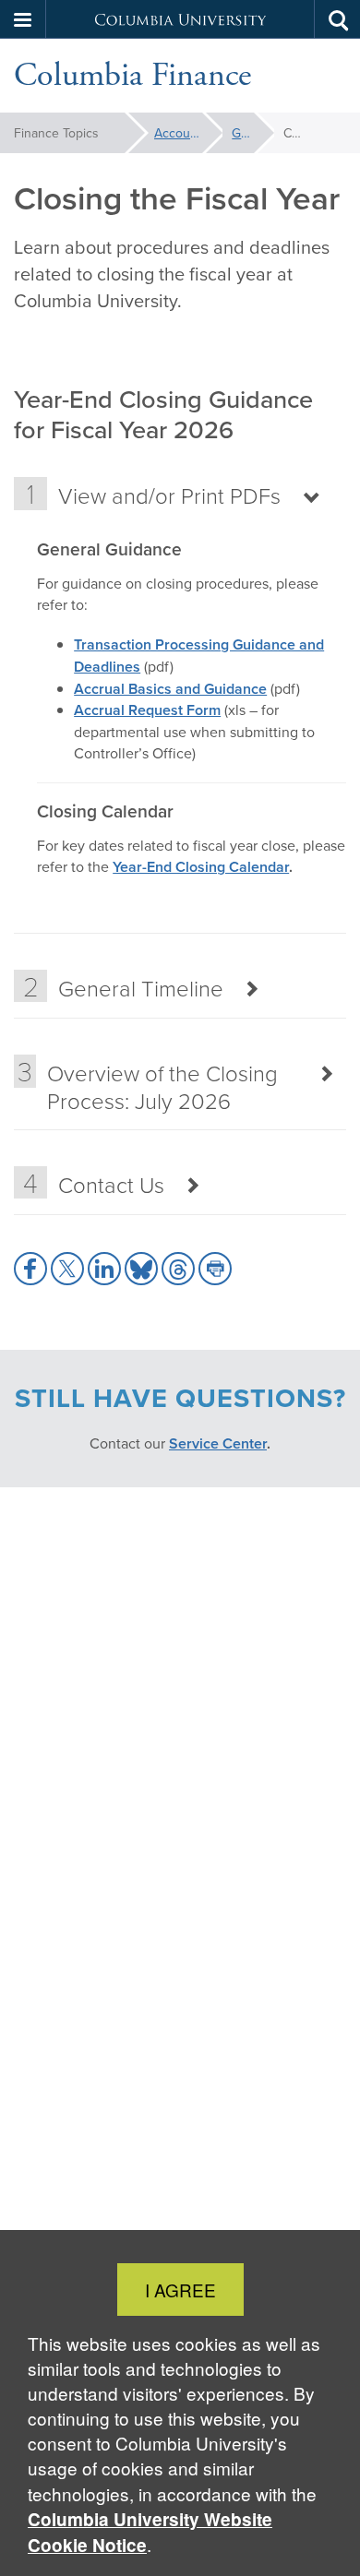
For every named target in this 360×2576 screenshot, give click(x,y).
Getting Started (253, 133)
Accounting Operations (188, 133)
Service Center (218, 1443)
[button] (23, 19)
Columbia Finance (132, 76)
